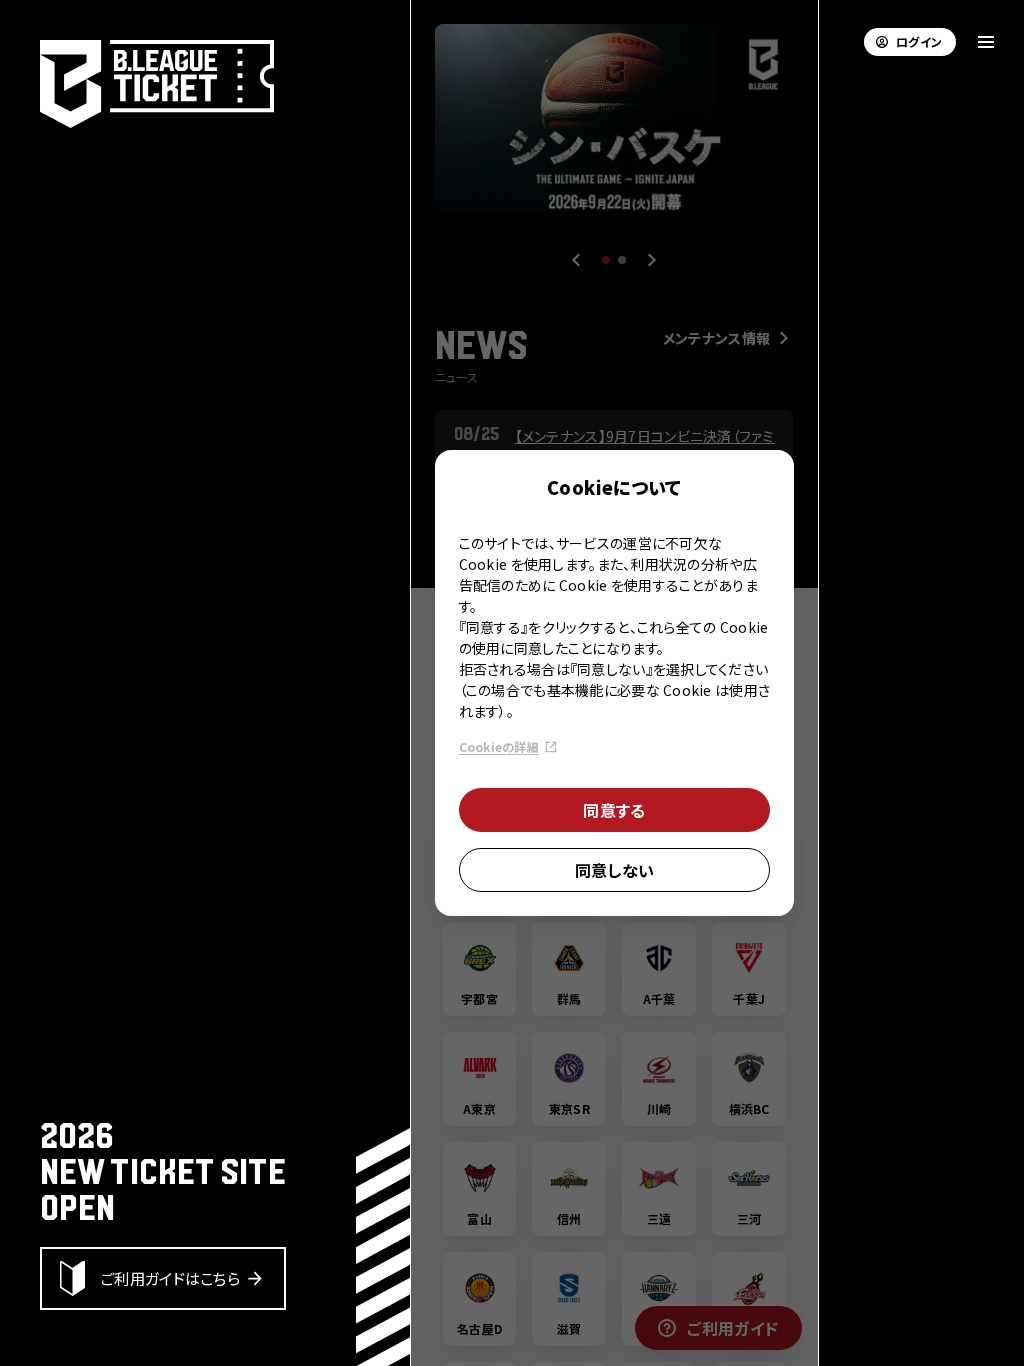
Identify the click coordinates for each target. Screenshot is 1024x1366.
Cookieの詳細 (499, 746)
